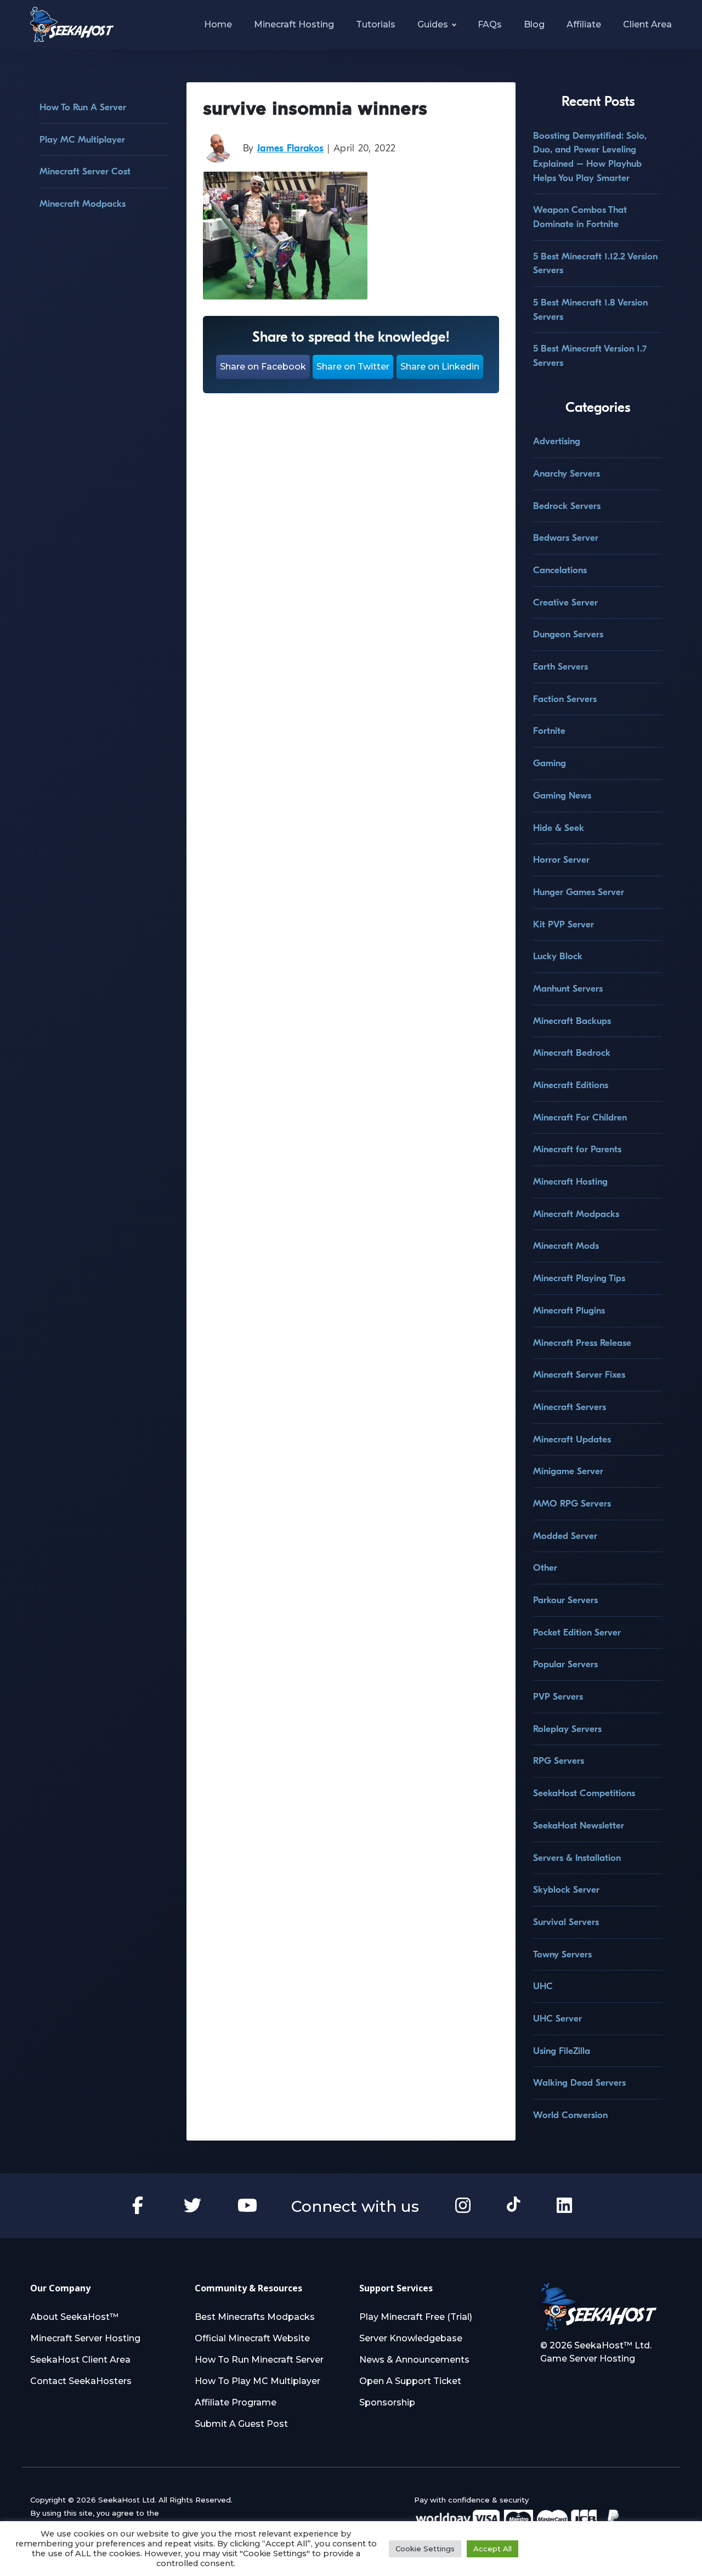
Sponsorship (387, 2402)
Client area (647, 24)
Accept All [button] (492, 2549)
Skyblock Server (566, 1890)
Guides (433, 24)
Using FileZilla (562, 2051)
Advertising (557, 441)
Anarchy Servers (567, 474)
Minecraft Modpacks (83, 204)
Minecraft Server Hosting (85, 2338)
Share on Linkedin (440, 367)
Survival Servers (566, 1922)
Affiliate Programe (236, 2402)
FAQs (490, 24)
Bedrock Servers (567, 506)
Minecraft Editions (571, 1085)
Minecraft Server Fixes (579, 1375)
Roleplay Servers (567, 1729)
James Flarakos (290, 148)
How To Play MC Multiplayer (257, 2381)
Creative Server (565, 602)
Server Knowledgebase (411, 2338)
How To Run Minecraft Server (259, 2360)
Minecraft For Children (580, 1117)
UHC (543, 1986)
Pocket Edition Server (577, 1632)
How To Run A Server (83, 107)
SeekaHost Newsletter (579, 1825)
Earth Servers (561, 667)
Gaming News (562, 796)
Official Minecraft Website (252, 2338)
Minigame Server (568, 1471)
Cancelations (560, 570)
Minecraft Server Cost (85, 171)
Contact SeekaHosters (81, 2381)
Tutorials (376, 24)
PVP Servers (558, 1697)
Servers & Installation (577, 1858)
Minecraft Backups (572, 1021)
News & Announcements (414, 2360)
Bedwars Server (566, 538)
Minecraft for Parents (577, 1149)
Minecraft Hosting (294, 24)
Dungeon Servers (568, 634)
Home (218, 24)
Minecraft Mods (566, 1246)
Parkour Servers (565, 1600)
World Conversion (570, 2115)
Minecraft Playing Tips (579, 1278)
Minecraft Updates (572, 1439)
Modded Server (565, 1536)
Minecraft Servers (570, 1407)
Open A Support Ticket (410, 2381)
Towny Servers (562, 1954)
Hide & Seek (559, 828)
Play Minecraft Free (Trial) (416, 2317)
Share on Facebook (263, 367)
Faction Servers (565, 699)
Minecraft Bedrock (572, 1053)
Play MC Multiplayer (82, 140)
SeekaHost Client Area (80, 2360)
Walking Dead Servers (579, 2083)
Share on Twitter (353, 367)
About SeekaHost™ (74, 2317)
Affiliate (584, 24)
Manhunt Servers (568, 989)
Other (545, 1568)
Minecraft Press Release (582, 1343)
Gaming (550, 763)
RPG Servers (559, 1761)
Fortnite (549, 731)
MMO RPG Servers (572, 1504)
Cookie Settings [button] (425, 2549)
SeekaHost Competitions (584, 1793)
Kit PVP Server (564, 924)
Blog (534, 24)
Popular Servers (565, 1664)
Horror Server (561, 860)
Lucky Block (558, 956)
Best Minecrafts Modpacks (255, 2317)
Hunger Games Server (579, 892)
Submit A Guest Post (241, 2424)
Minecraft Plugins (569, 1310)
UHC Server (557, 2019)
